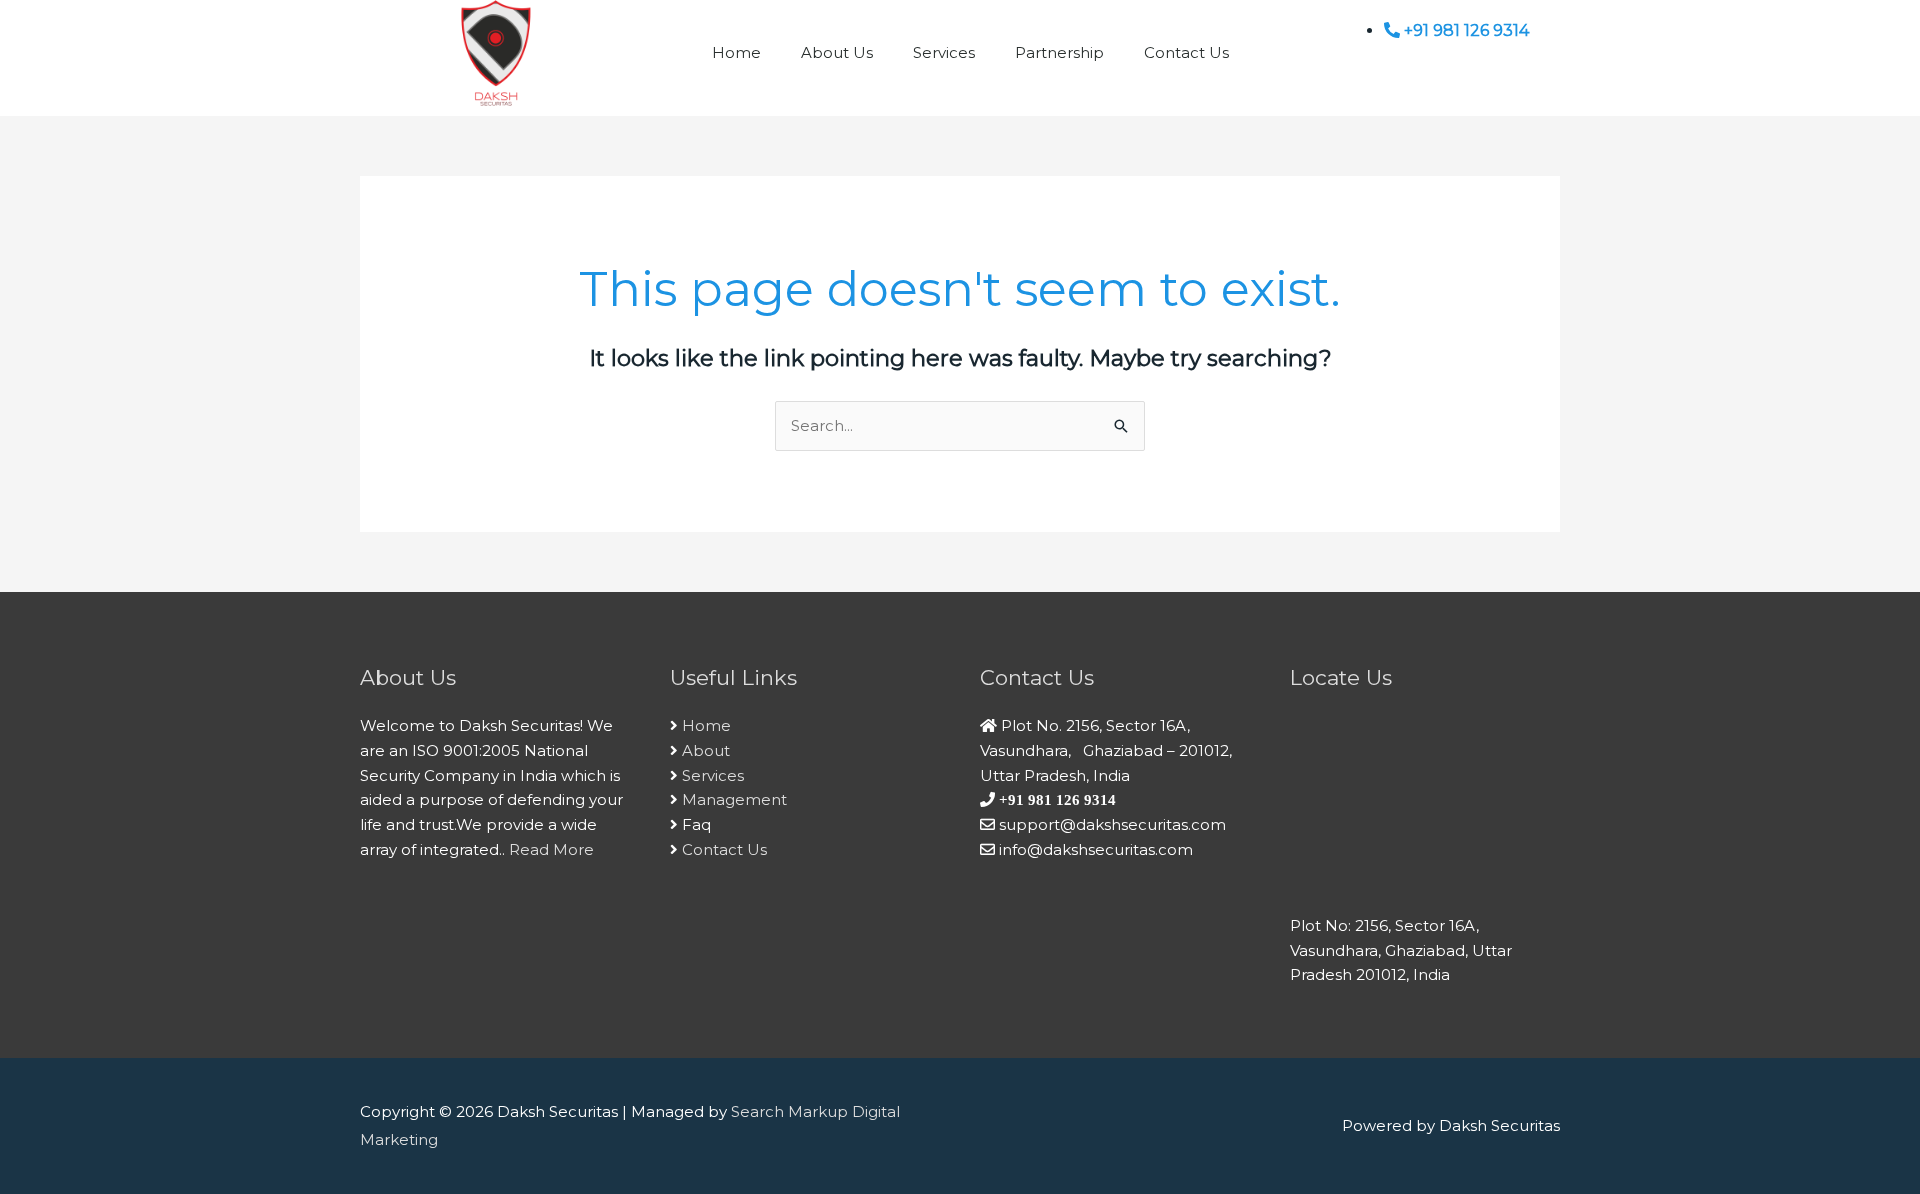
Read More (551, 849)
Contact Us (1186, 52)
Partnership (1059, 52)
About (706, 750)
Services (944, 52)
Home (736, 52)
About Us (837, 52)
